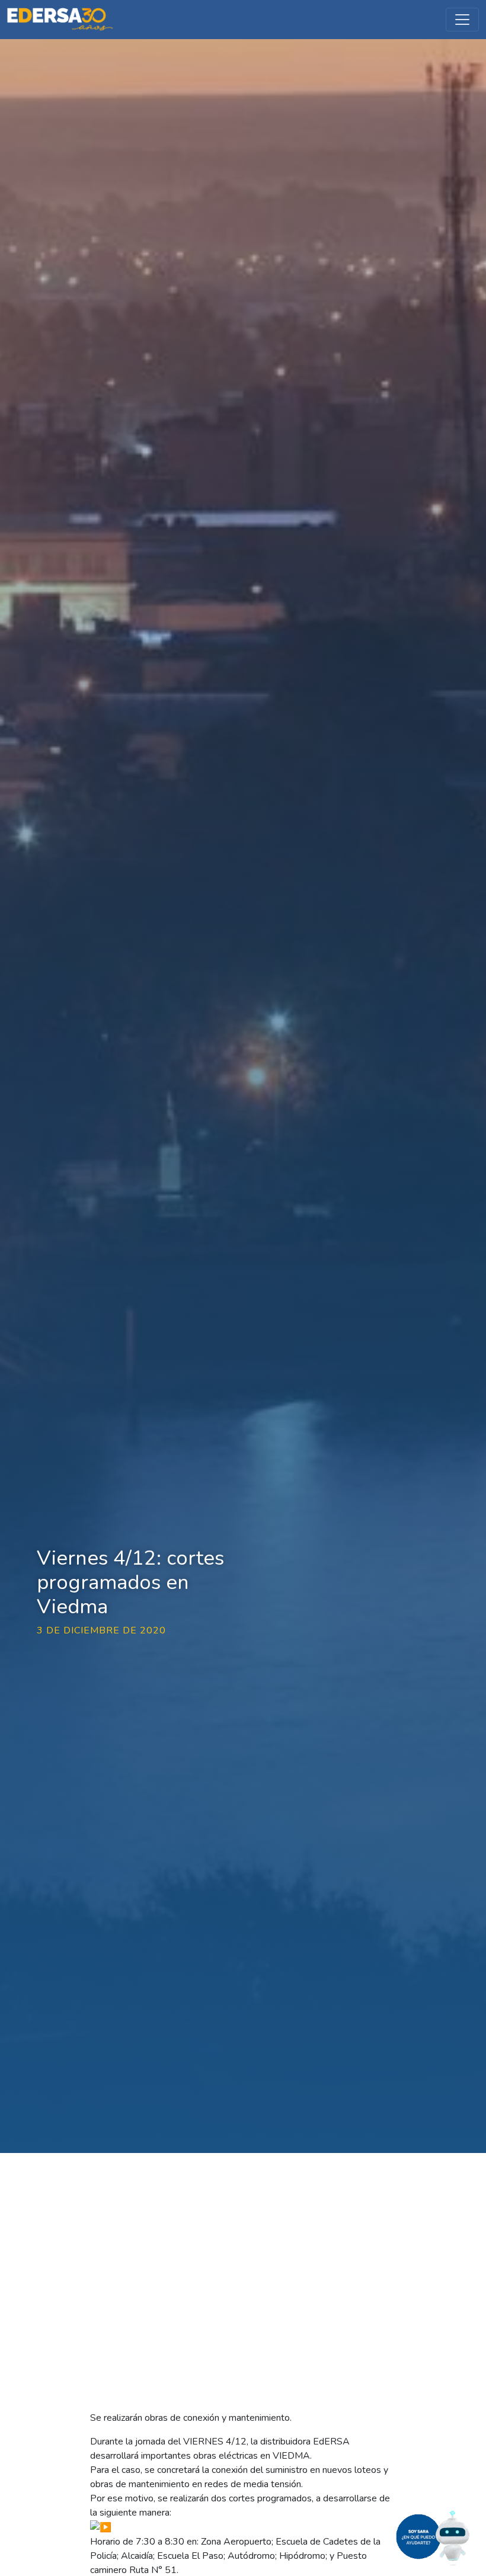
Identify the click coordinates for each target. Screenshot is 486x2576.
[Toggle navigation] (462, 20)
